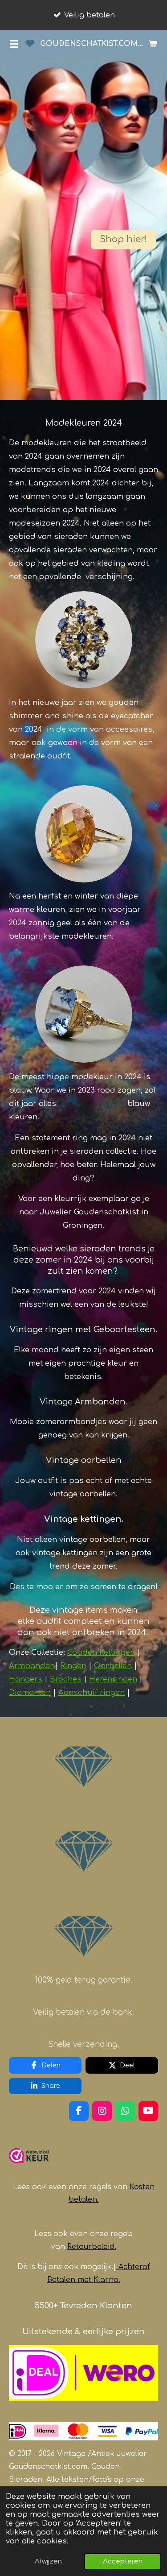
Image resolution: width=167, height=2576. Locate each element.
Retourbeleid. (92, 2247)
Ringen (73, 1666)
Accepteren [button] (123, 2562)
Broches (66, 1679)
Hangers (26, 1679)
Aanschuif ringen (92, 1692)
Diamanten (30, 1692)
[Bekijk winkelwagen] (153, 44)
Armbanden (32, 1666)
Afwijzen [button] (48, 2562)
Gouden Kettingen (101, 1652)
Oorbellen (113, 1666)
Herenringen (113, 1679)
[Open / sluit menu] (14, 44)
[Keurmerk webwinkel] (29, 2167)
